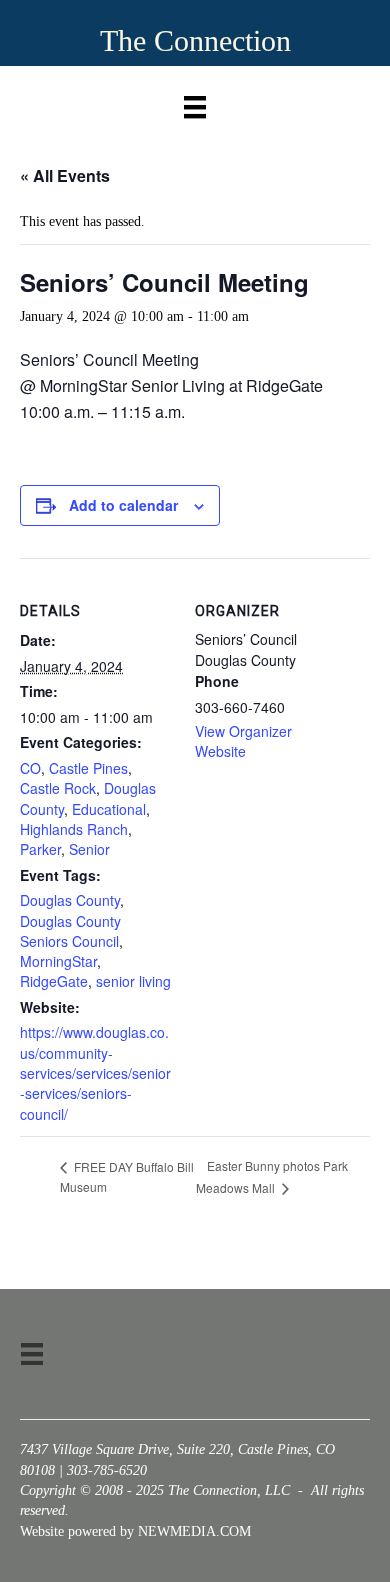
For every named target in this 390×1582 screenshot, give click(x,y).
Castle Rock (58, 788)
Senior (89, 849)
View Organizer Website (243, 741)
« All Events (65, 175)
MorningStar (58, 961)
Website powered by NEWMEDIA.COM (135, 1531)
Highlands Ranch (74, 829)
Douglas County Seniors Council (70, 931)
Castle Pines (88, 768)
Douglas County (70, 900)
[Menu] (195, 102)
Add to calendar (123, 505)
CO (30, 768)
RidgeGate (54, 981)
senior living (133, 981)
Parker (40, 849)
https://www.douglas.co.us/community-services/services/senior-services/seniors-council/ (95, 1072)
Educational (109, 809)
